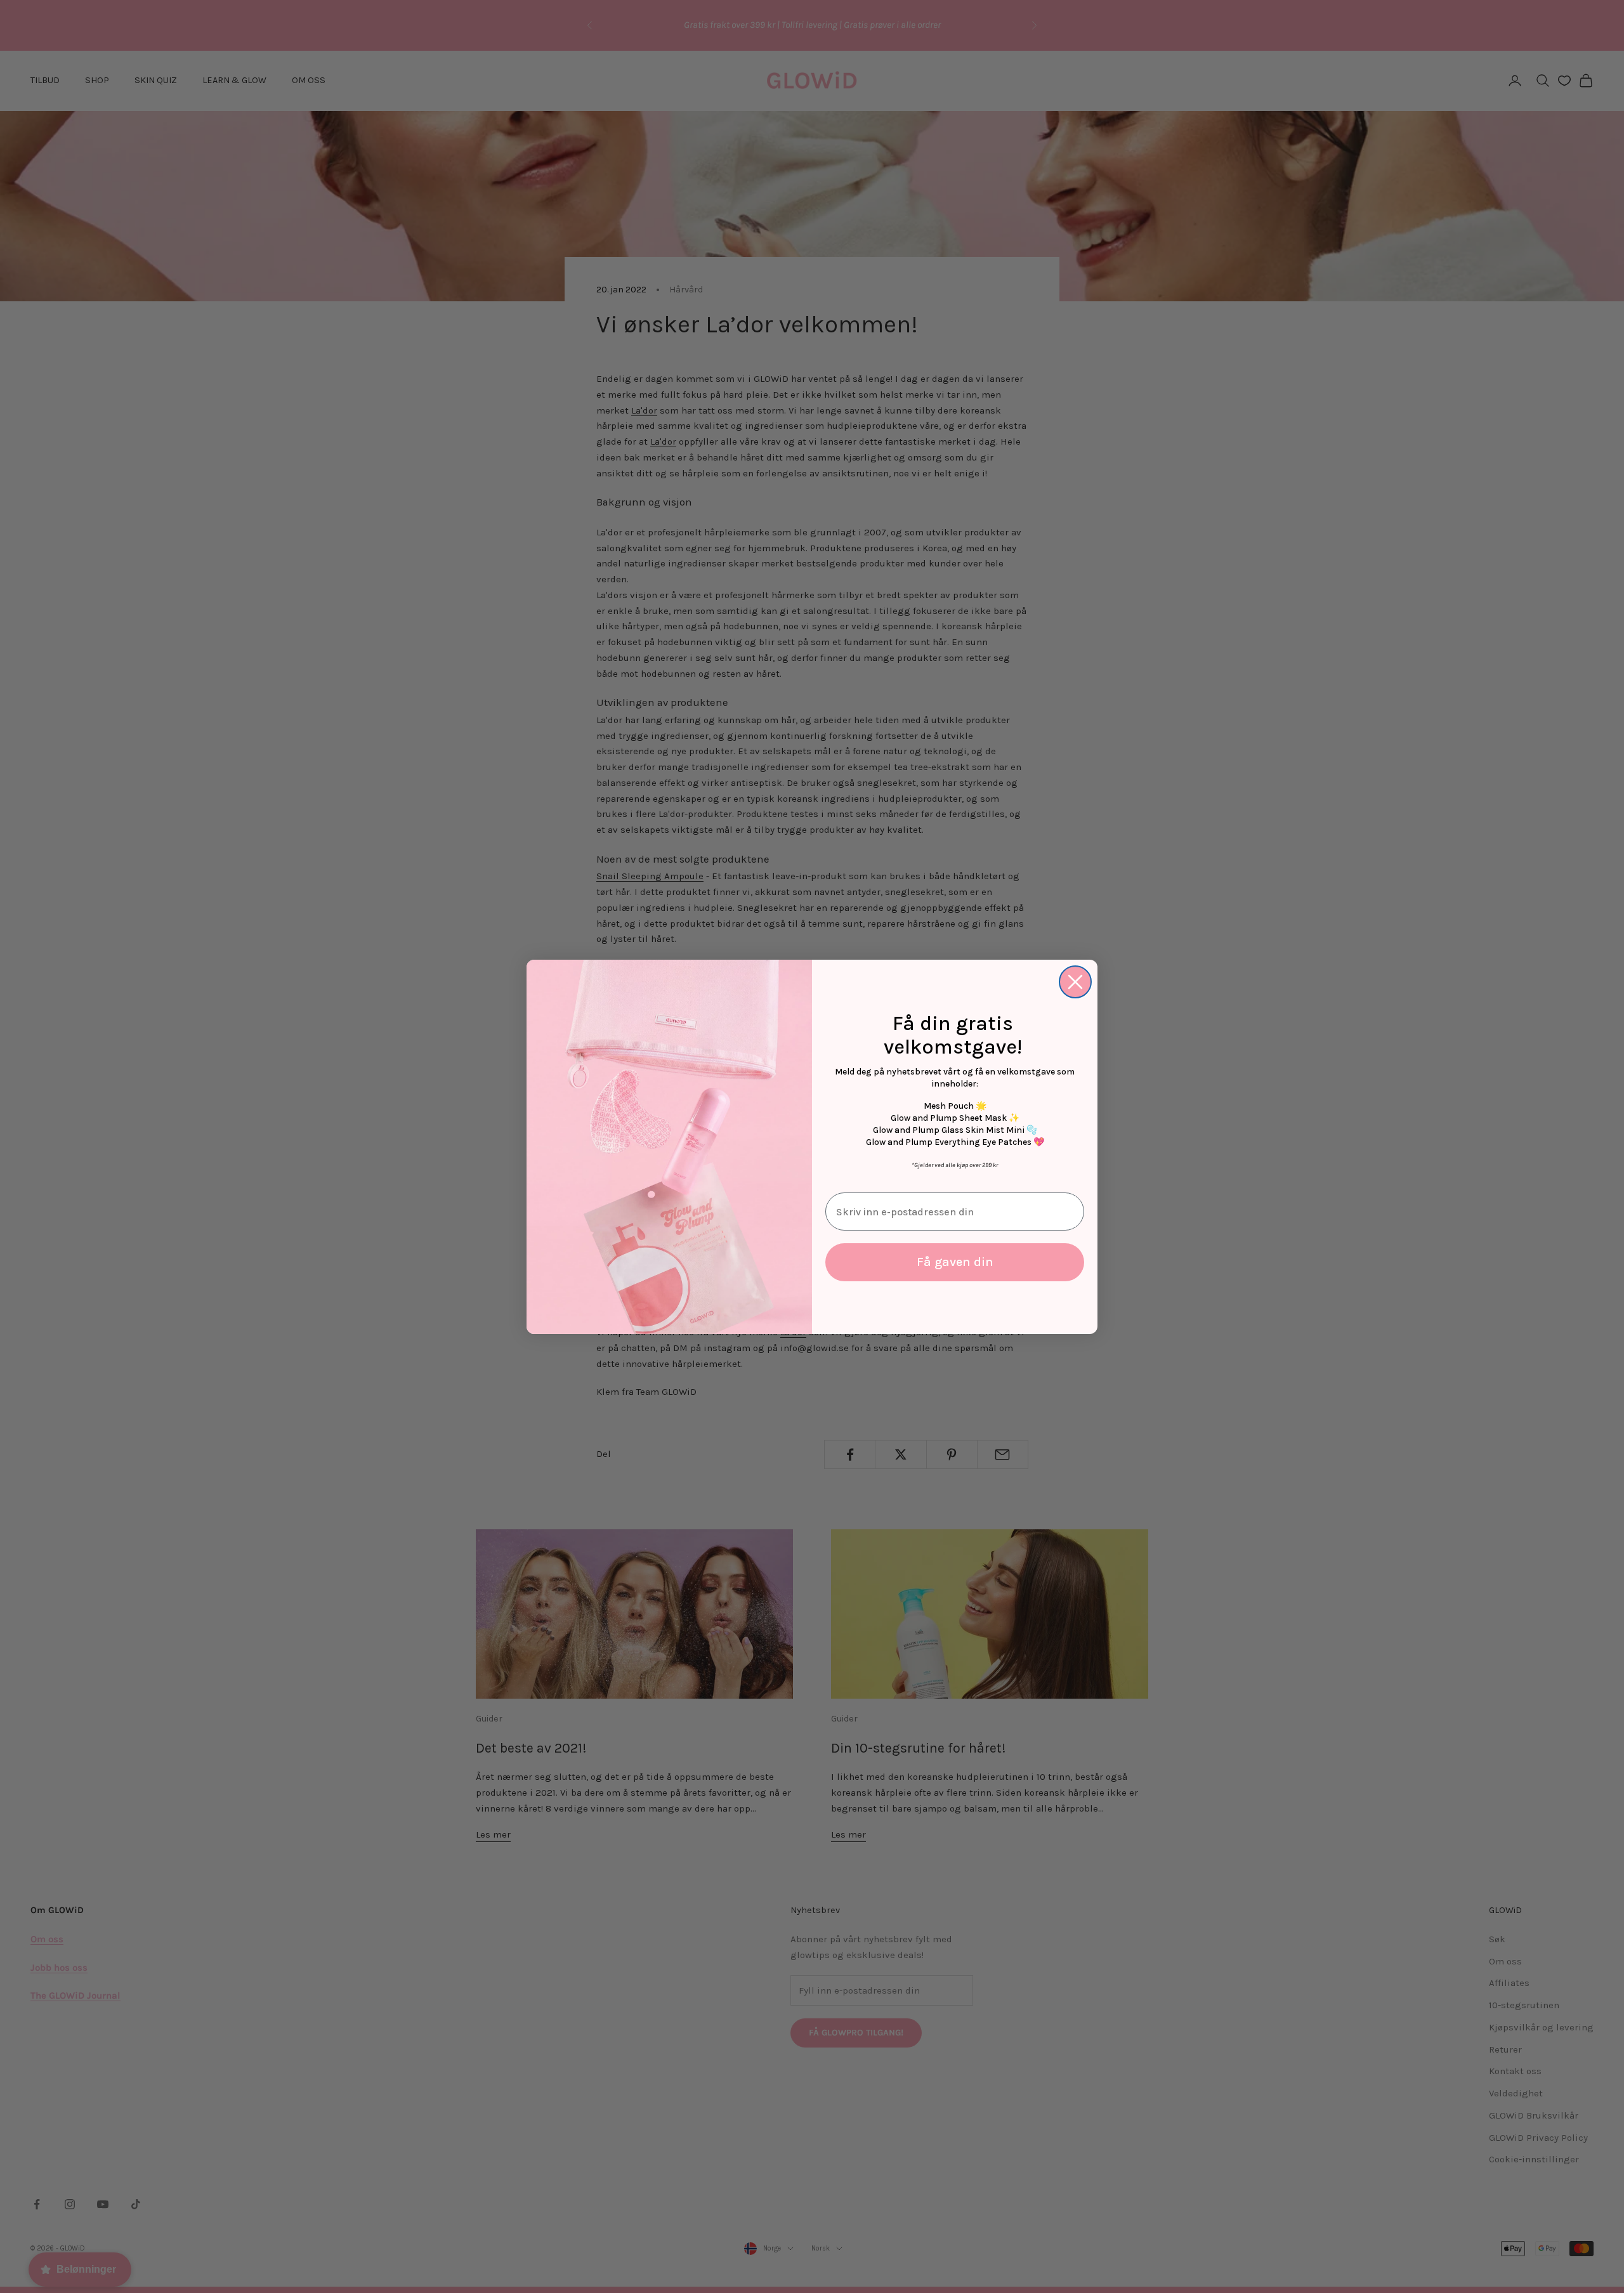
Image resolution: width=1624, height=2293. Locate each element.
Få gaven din (955, 1262)
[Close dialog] (1075, 982)
